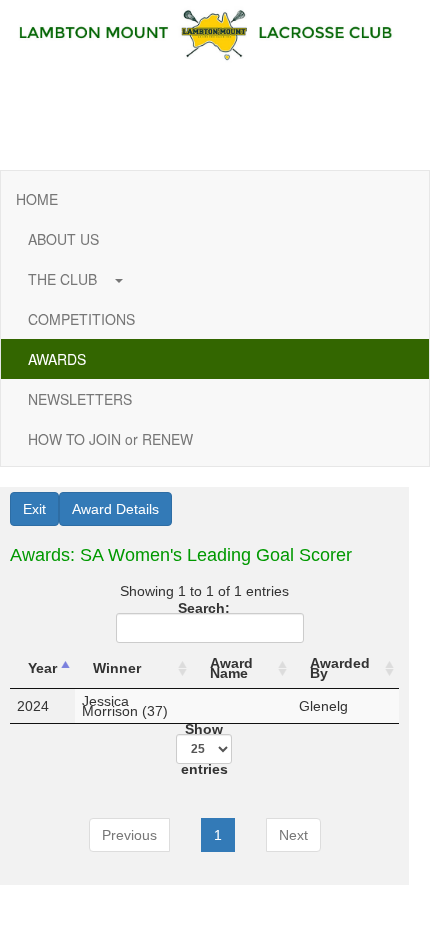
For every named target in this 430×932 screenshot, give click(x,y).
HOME (37, 199)
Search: (204, 609)
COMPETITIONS (81, 319)
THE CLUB (64, 279)
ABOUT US (63, 239)
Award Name (231, 668)
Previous (129, 835)
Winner (117, 668)
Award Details (115, 509)
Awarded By (340, 668)
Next (293, 835)
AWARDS (57, 359)
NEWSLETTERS (80, 399)
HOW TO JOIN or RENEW (110, 439)
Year (42, 668)
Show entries (204, 749)
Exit (34, 509)
